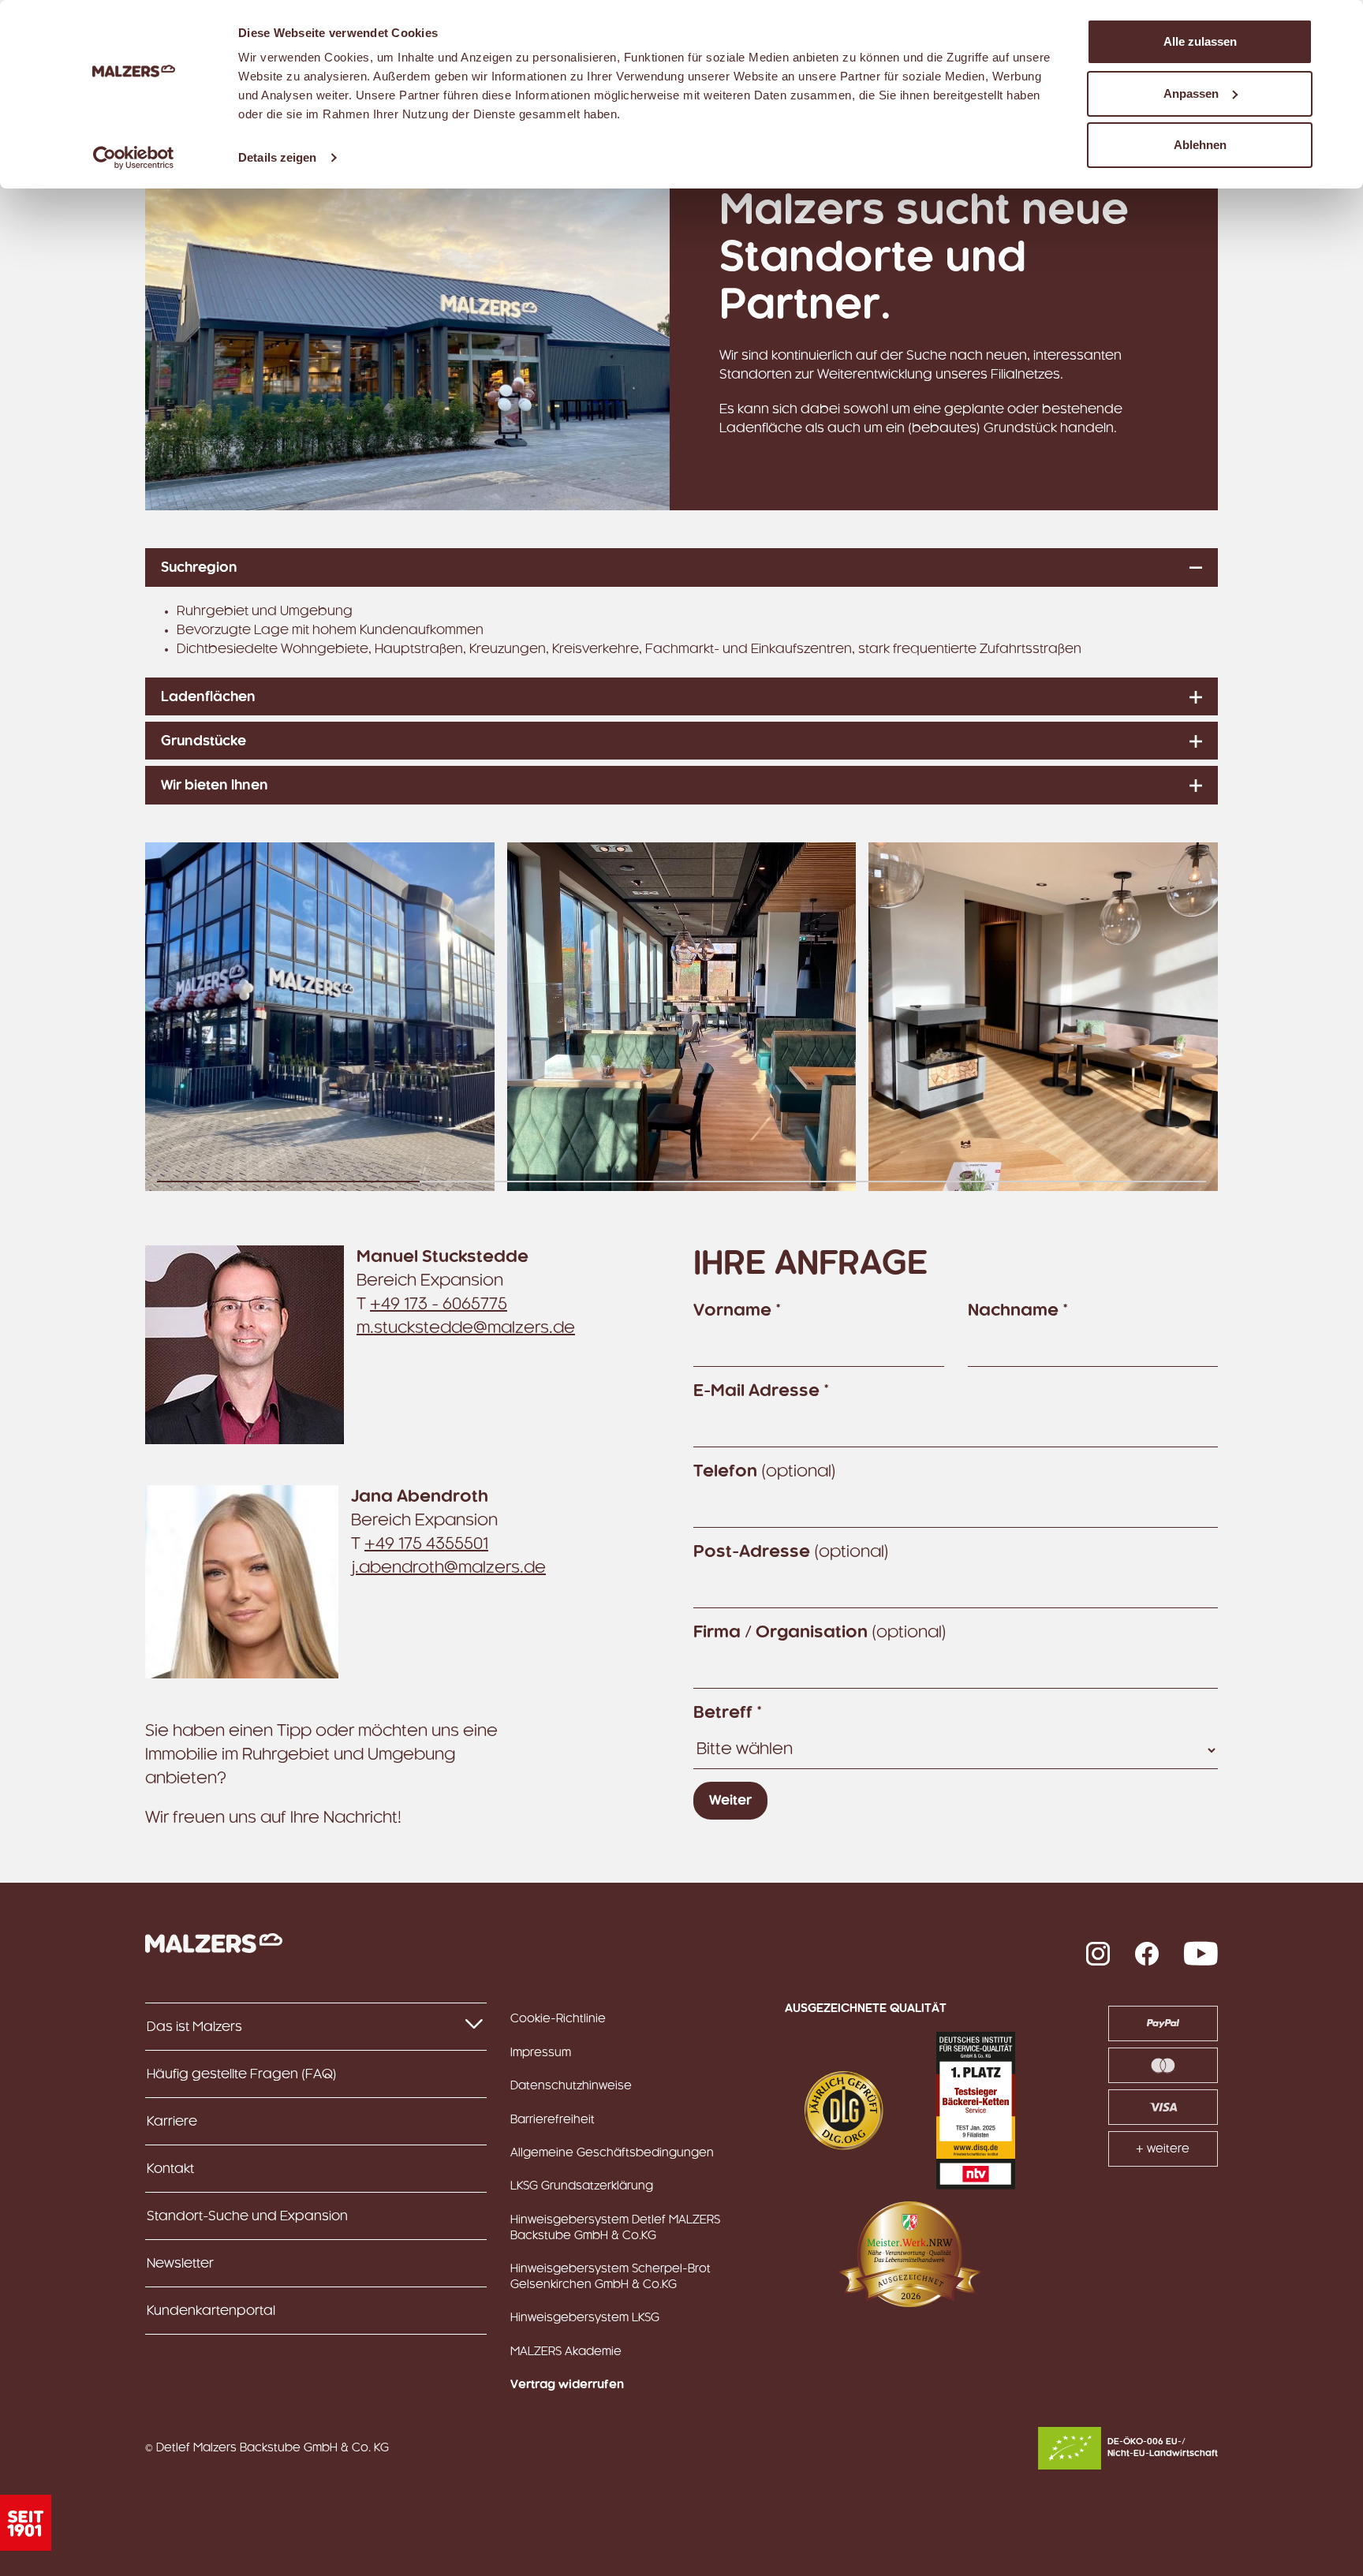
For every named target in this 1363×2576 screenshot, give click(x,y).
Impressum (541, 2053)
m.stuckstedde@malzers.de (466, 1328)
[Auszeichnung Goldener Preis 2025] (844, 2111)
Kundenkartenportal (211, 2311)
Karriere (172, 2122)
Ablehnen (1200, 145)
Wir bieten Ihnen (215, 786)
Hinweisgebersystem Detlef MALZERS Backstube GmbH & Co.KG (615, 2228)
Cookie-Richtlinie (558, 2019)
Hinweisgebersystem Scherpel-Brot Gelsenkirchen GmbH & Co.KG (611, 2277)
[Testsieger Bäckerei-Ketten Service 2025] (976, 2111)
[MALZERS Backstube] (214, 1943)
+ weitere (1163, 2149)
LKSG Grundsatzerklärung (582, 2186)
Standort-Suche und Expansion (247, 2216)
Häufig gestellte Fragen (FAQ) (242, 2074)
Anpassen (1191, 93)
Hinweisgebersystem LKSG (585, 2318)
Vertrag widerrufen (567, 2385)
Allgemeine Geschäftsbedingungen (612, 2153)
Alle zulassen (1200, 41)
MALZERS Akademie (566, 2352)
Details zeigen (277, 157)
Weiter (730, 1801)
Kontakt (170, 2169)
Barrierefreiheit (553, 2120)
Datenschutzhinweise (571, 2086)
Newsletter (180, 2264)
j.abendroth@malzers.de (448, 1568)
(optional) (765, 1472)
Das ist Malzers (194, 2027)
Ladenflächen (208, 697)
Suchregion (199, 568)
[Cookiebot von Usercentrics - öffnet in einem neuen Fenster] (134, 158)
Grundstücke (204, 741)
